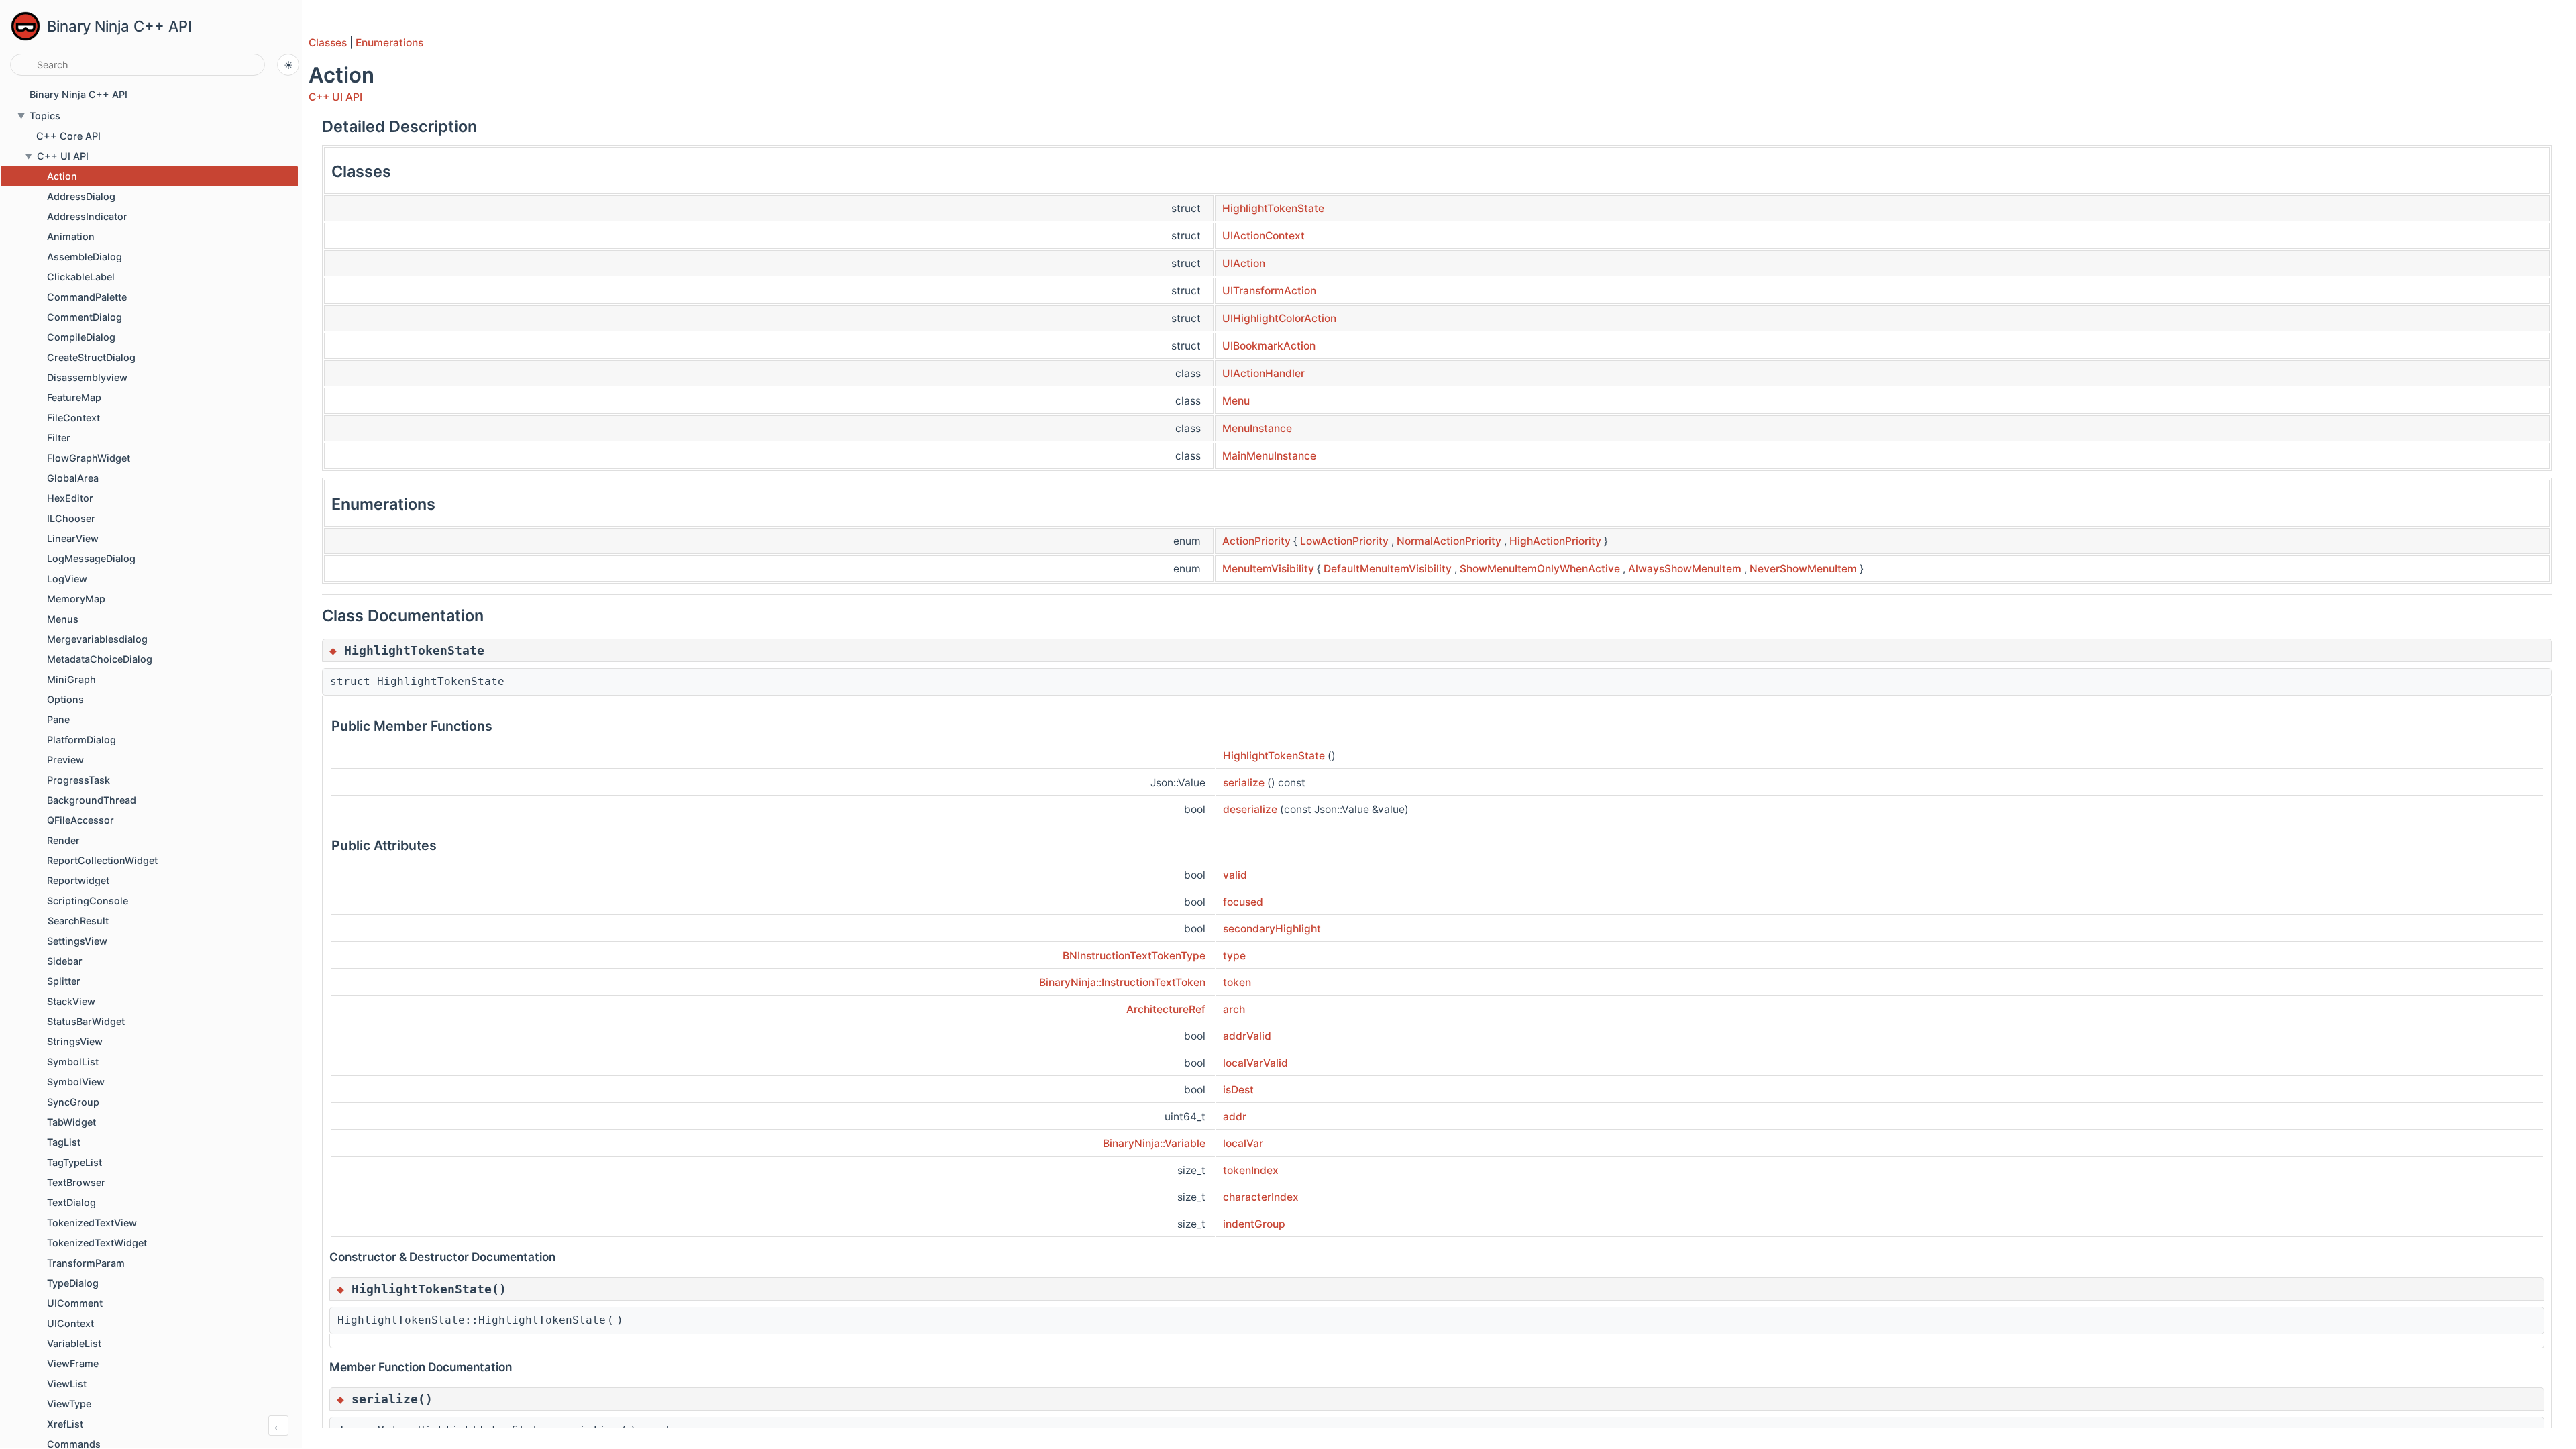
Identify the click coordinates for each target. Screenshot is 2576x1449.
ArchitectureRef (1166, 1009)
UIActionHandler (1264, 373)
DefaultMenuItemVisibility (1388, 569)
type (1234, 956)
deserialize (1250, 809)
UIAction (1244, 263)
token (1237, 982)
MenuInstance (1257, 428)
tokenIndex (1251, 1170)
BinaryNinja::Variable (1154, 1143)
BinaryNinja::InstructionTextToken (1122, 982)
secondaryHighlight (1272, 929)
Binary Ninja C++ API (119, 26)
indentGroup (1254, 1224)
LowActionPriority (1344, 541)
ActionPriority (1256, 541)
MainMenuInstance (1269, 456)
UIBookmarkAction (1269, 346)
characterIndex (1261, 1197)
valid (1235, 875)
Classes (328, 43)
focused (1243, 902)
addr (1235, 1117)
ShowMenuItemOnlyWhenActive (1540, 569)
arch (1234, 1009)
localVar (1243, 1143)
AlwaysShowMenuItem (1685, 569)
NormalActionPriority (1449, 541)
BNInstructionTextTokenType (1134, 956)
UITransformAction (1269, 291)
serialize (1244, 783)
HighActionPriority (1555, 541)
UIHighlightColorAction (1279, 318)
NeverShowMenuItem (1803, 569)
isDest (1238, 1090)
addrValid (1247, 1036)
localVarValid (1255, 1063)
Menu (1236, 401)
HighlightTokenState (1273, 208)
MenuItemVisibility (1268, 569)
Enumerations (389, 43)
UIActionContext (1264, 236)
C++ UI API (335, 97)
